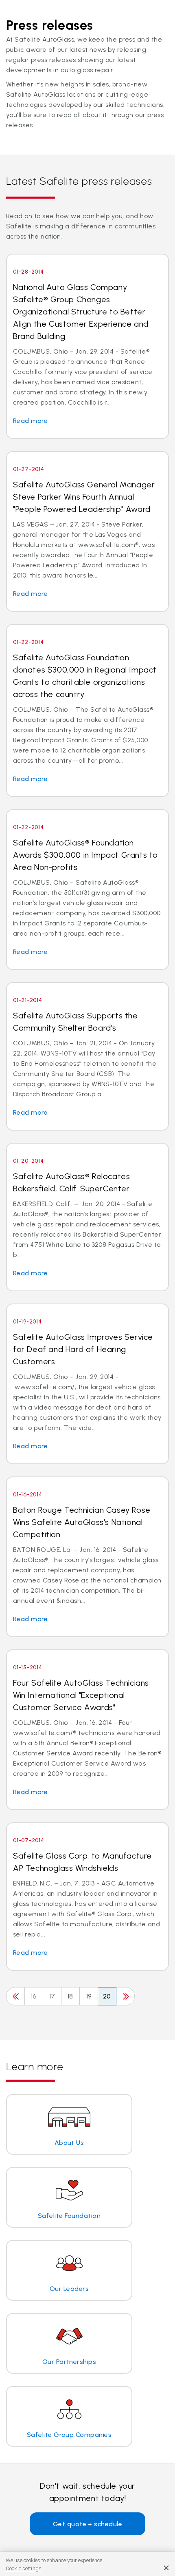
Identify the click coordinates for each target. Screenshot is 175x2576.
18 (70, 1996)
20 (107, 1996)
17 (52, 1996)
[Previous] (15, 1996)
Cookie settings (24, 2568)
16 (34, 1996)
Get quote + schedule (88, 2524)
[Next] (125, 1996)
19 (89, 1996)
